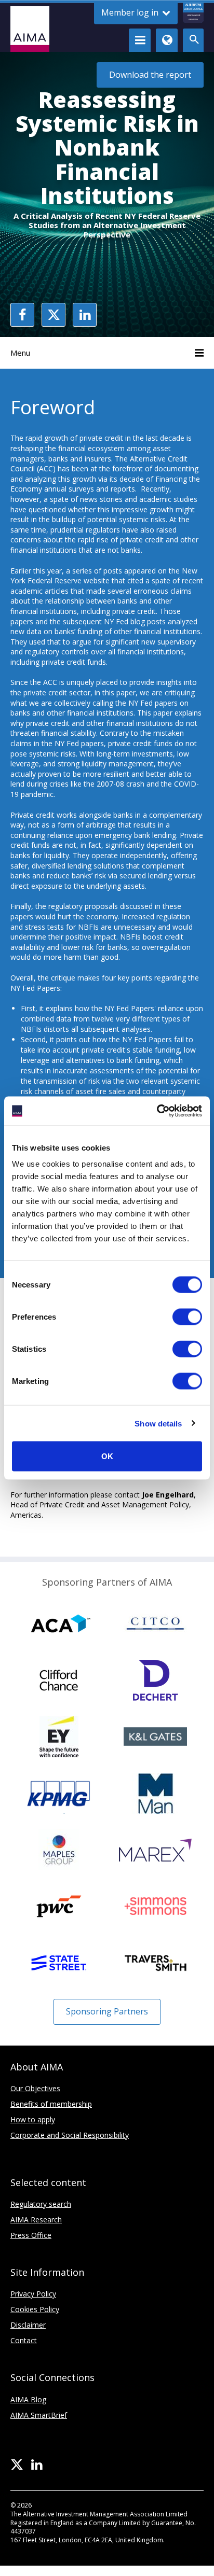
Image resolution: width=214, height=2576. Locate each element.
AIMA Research (36, 2220)
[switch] (187, 1317)
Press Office (31, 2235)
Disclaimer (28, 2325)
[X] (17, 2465)
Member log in (131, 12)
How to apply (33, 2119)
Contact (24, 2340)
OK (107, 1456)
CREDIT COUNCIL (193, 12)
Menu (20, 353)
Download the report (150, 75)
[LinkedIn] (37, 2465)
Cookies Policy (35, 2309)
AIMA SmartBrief (39, 2415)
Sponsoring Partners (107, 2011)
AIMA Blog (28, 2399)
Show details (158, 1423)
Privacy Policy (33, 2294)
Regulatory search (41, 2204)
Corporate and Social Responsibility (70, 2135)
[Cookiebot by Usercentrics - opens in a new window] (157, 1111)
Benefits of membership (51, 2104)
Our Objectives (35, 2088)
